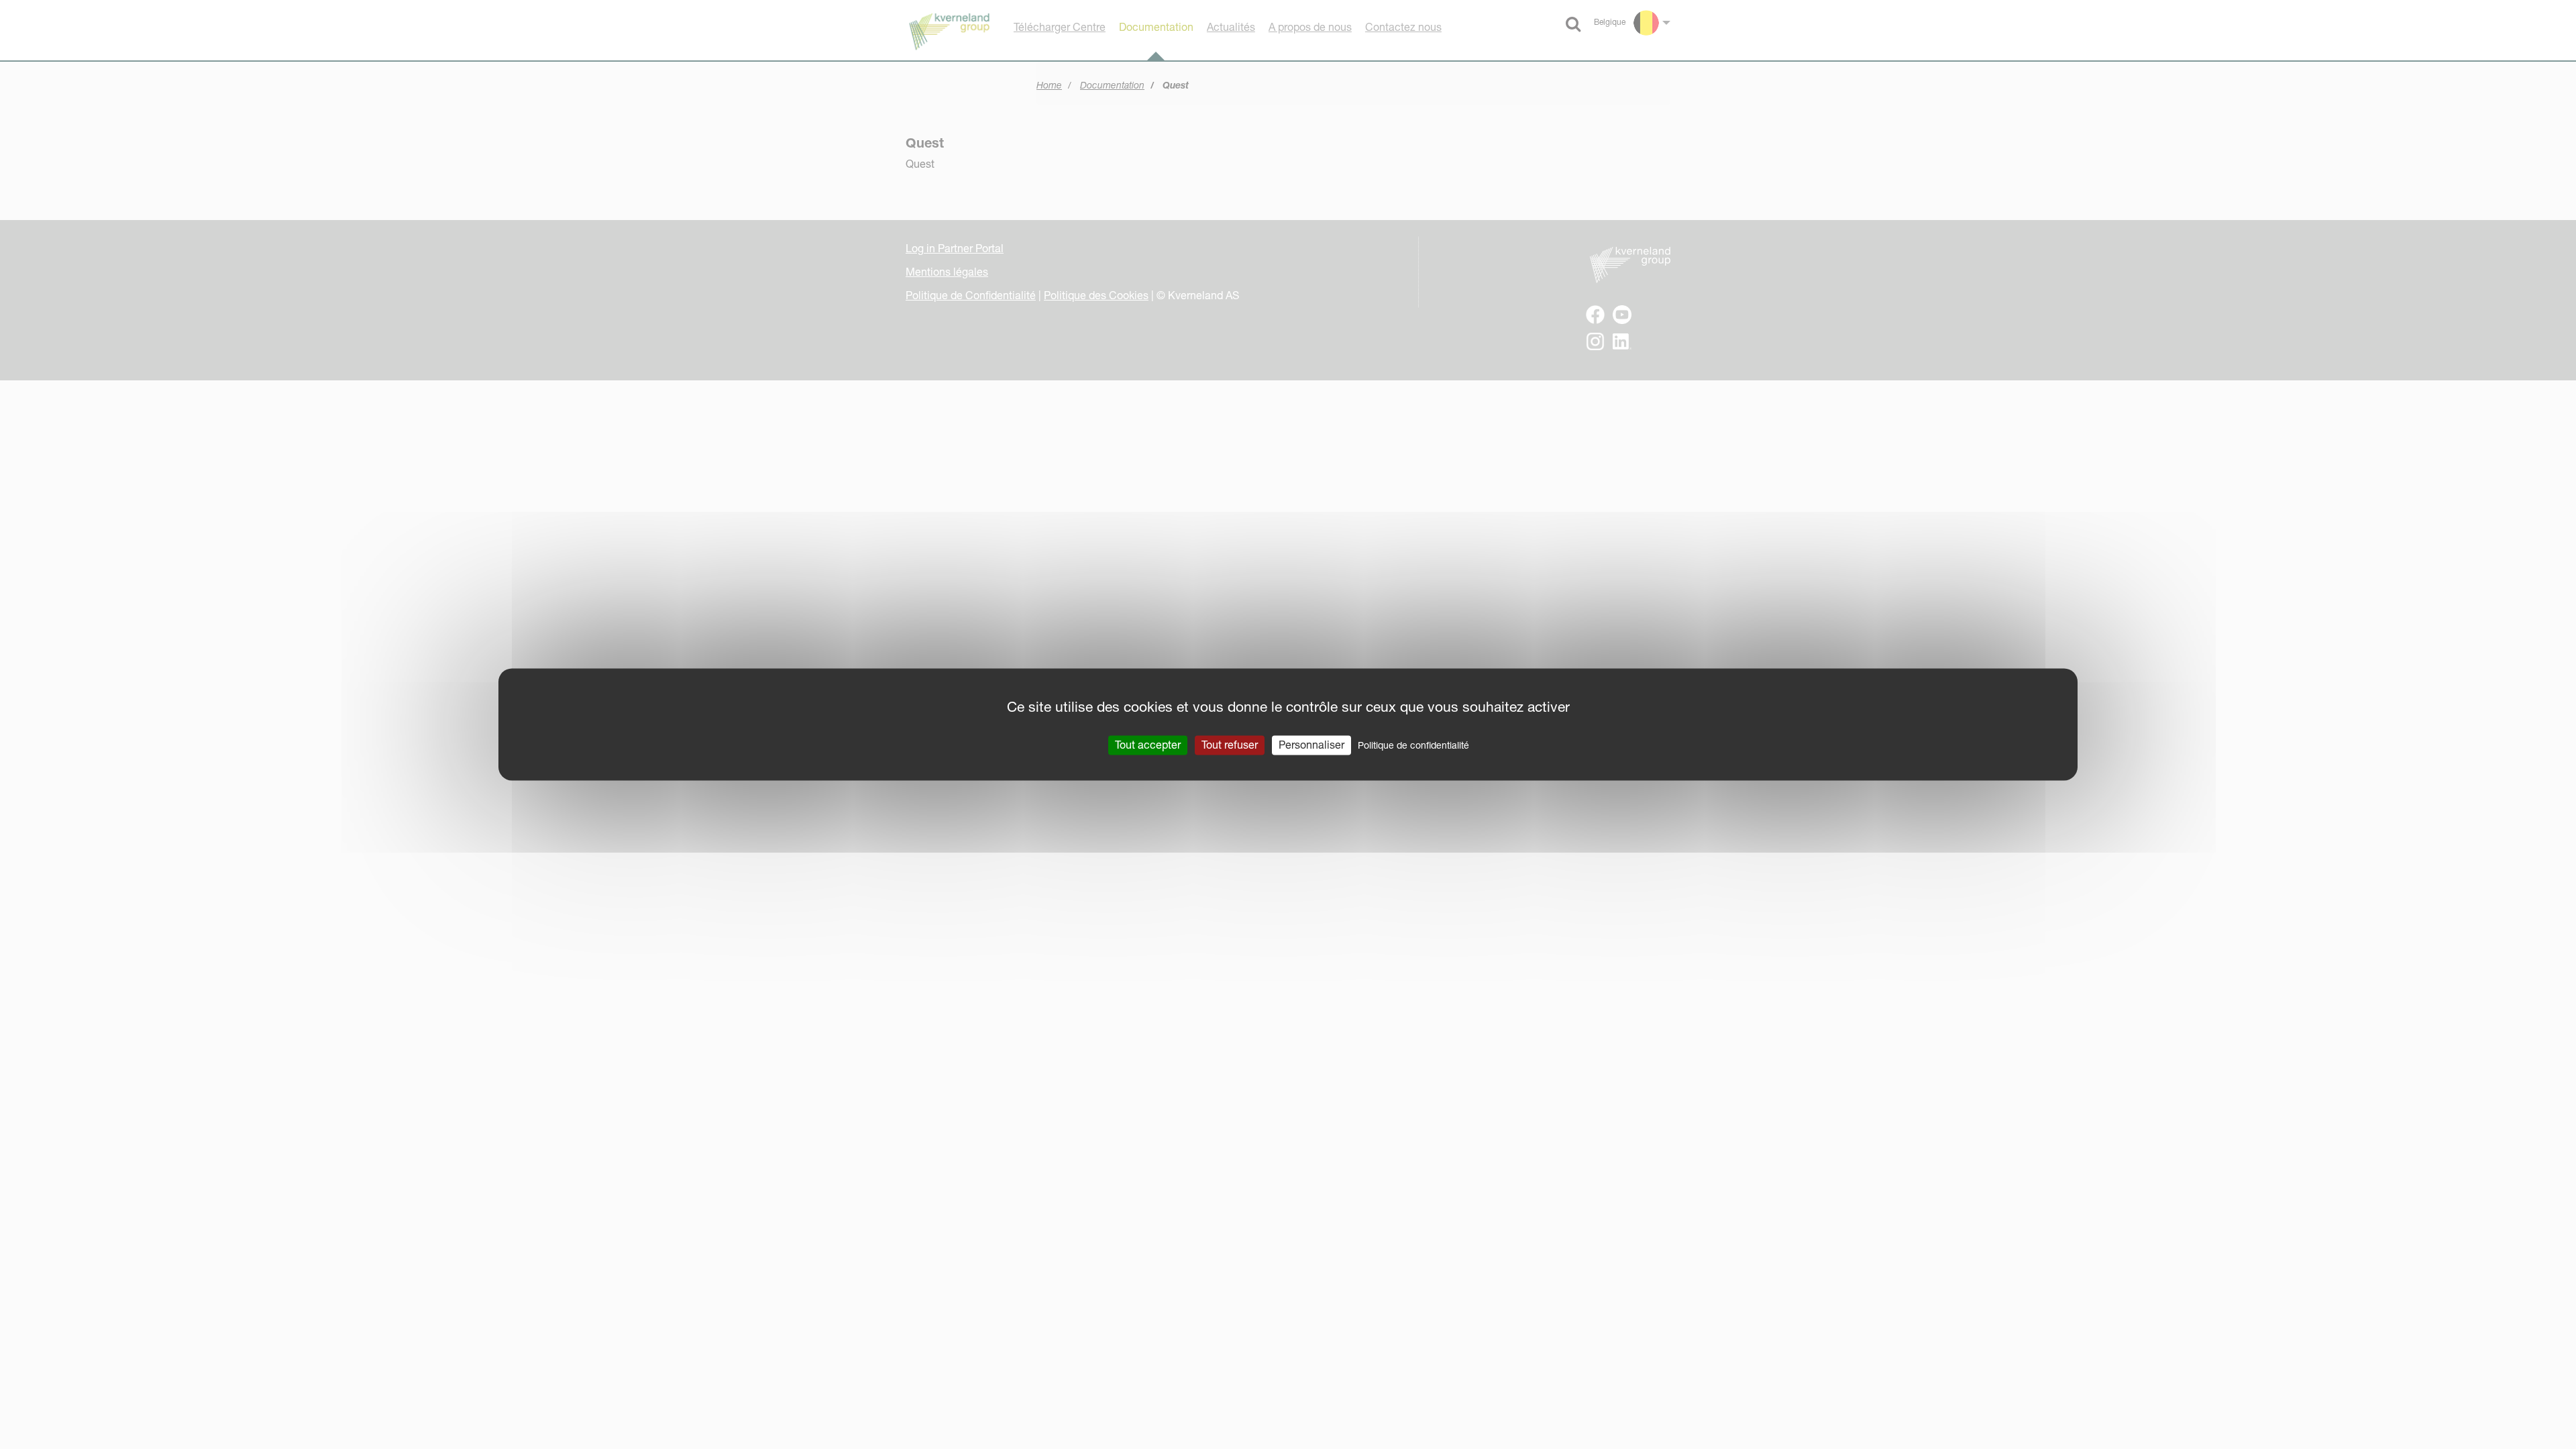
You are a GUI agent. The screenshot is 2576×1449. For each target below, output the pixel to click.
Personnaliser (1311, 745)
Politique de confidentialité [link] (1413, 745)
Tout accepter (1148, 745)
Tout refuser (1230, 745)
